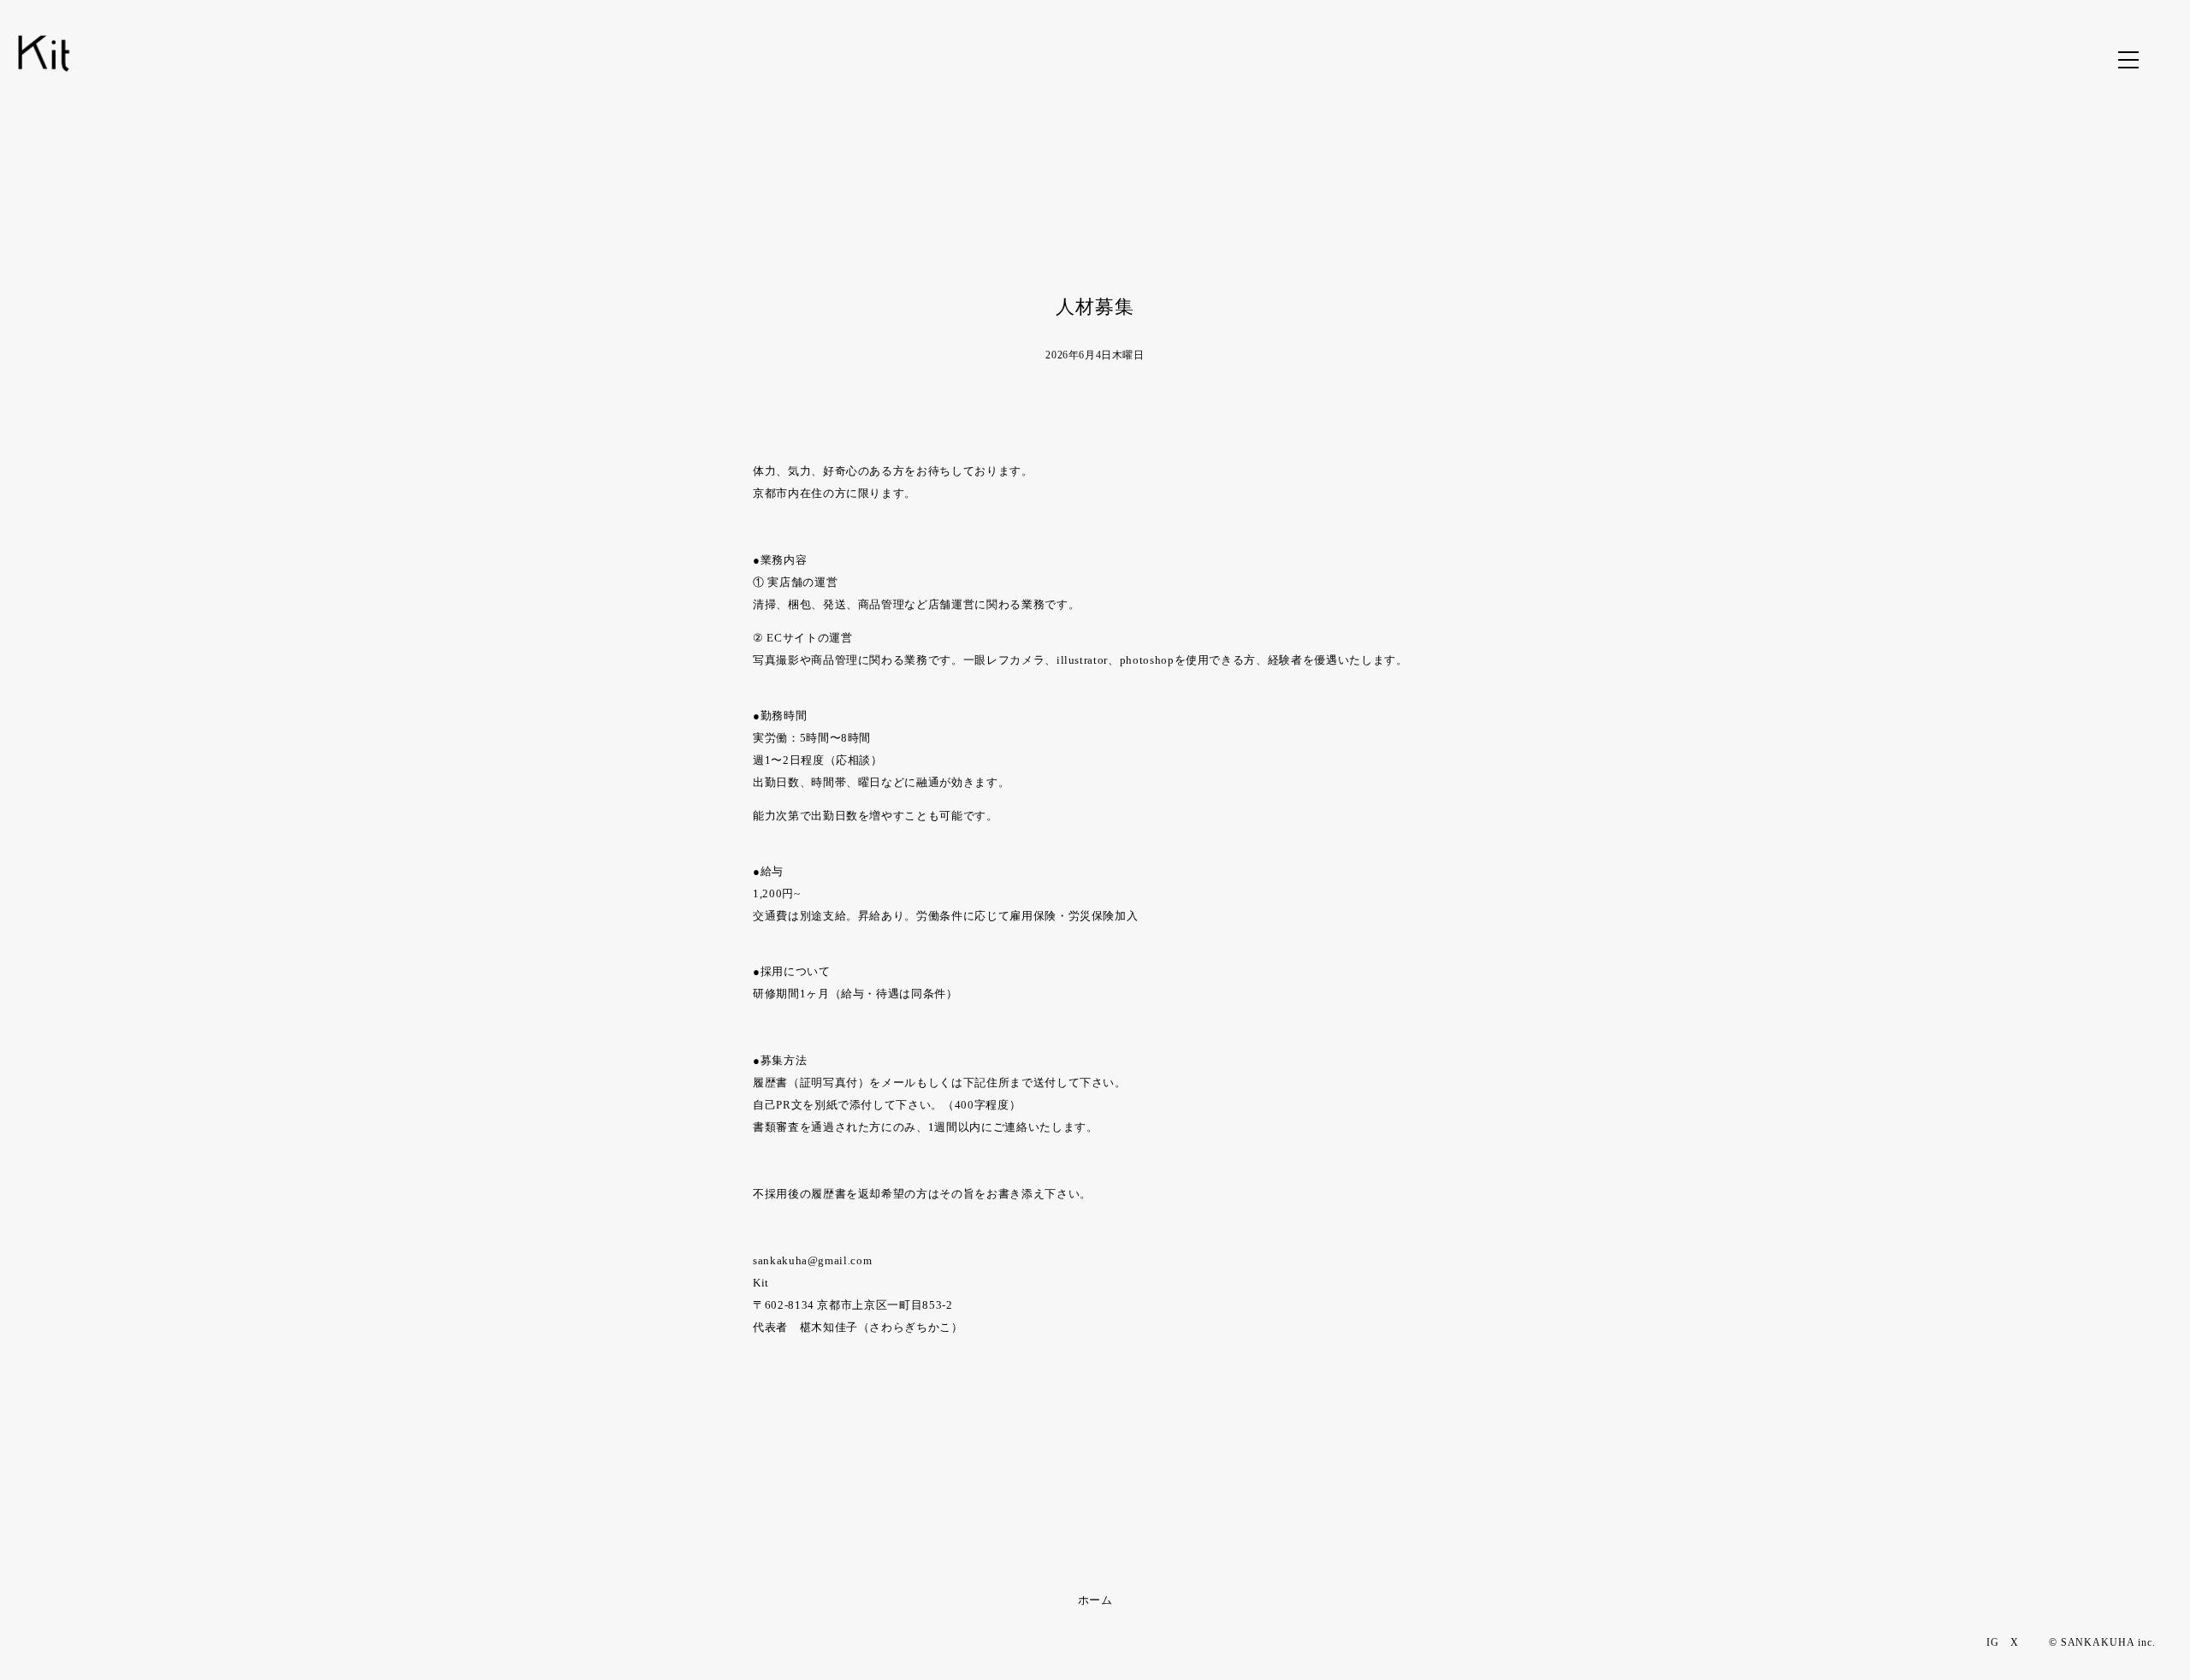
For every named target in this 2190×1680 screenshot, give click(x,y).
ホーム (1095, 1600)
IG (1993, 1642)
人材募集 (1095, 307)
